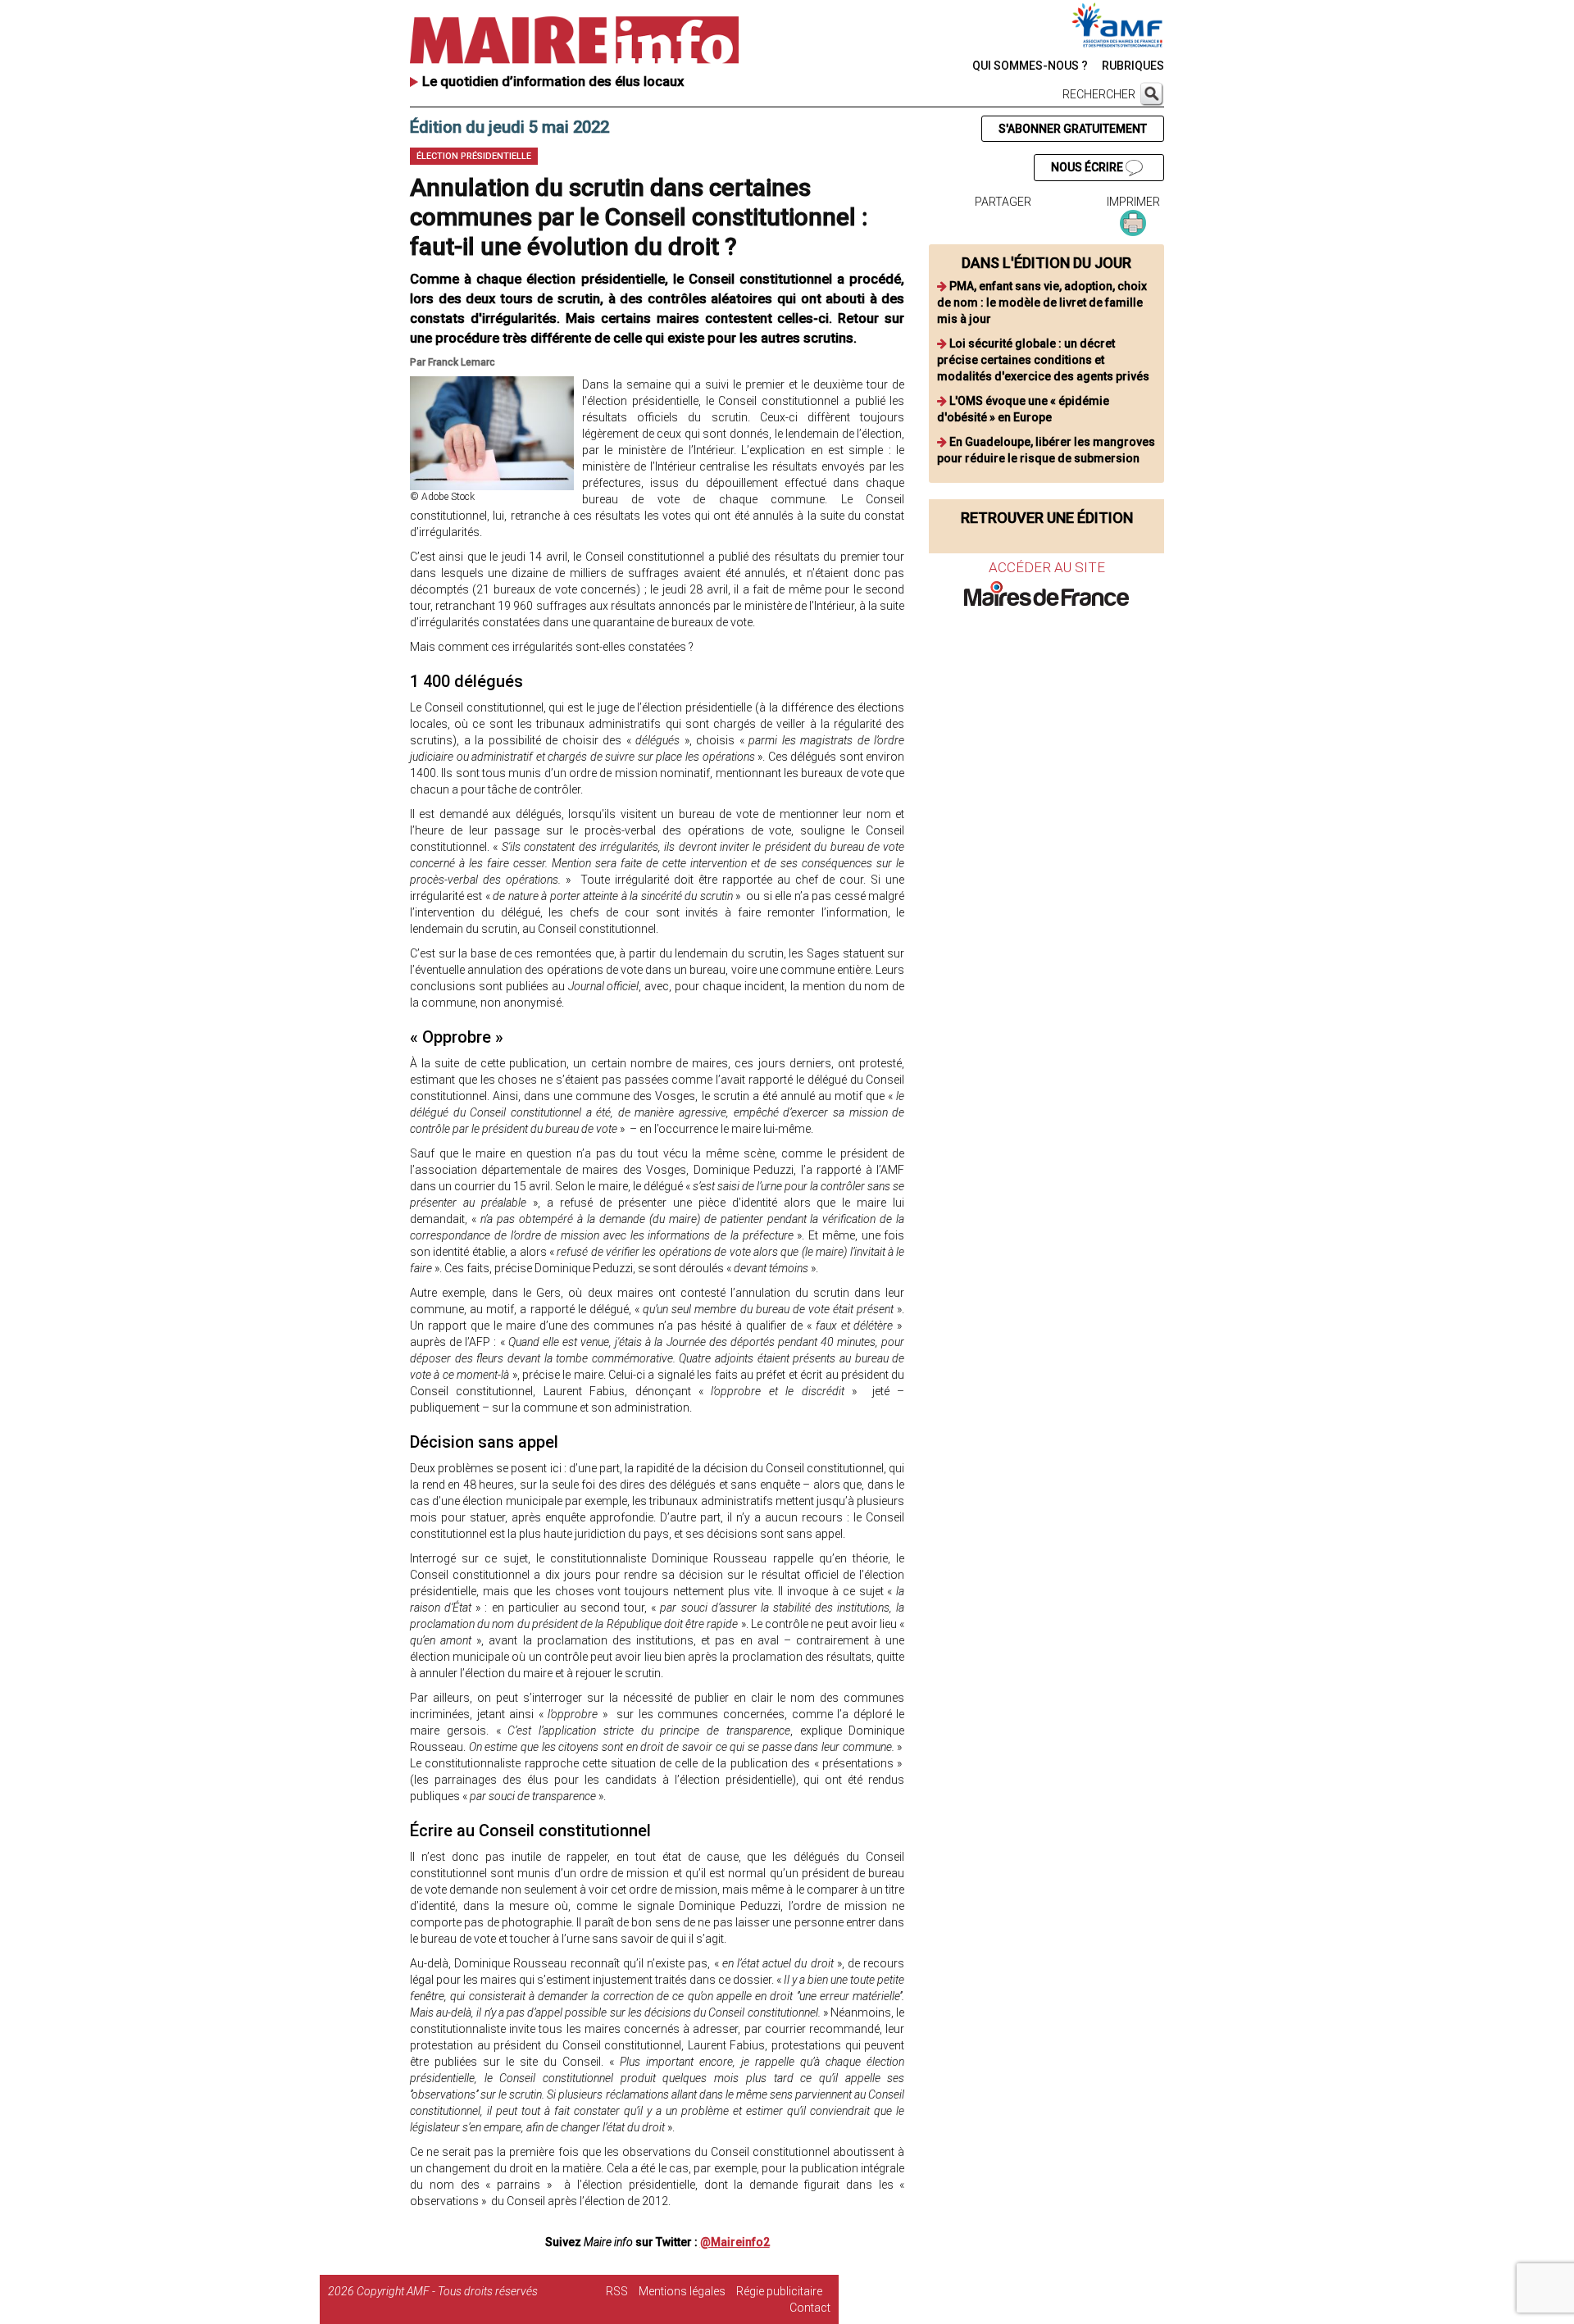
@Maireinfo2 (735, 2242)
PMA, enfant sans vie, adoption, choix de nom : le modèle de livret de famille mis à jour (1042, 302)
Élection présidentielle (474, 156)
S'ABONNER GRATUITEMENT (1073, 129)
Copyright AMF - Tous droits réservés (447, 2291)
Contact (810, 2308)
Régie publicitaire (779, 2291)
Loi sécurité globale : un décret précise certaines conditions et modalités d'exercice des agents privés (1043, 360)
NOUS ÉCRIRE (1088, 167)
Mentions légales (682, 2291)
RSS (617, 2291)
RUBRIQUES (1133, 66)
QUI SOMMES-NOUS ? (1030, 66)
